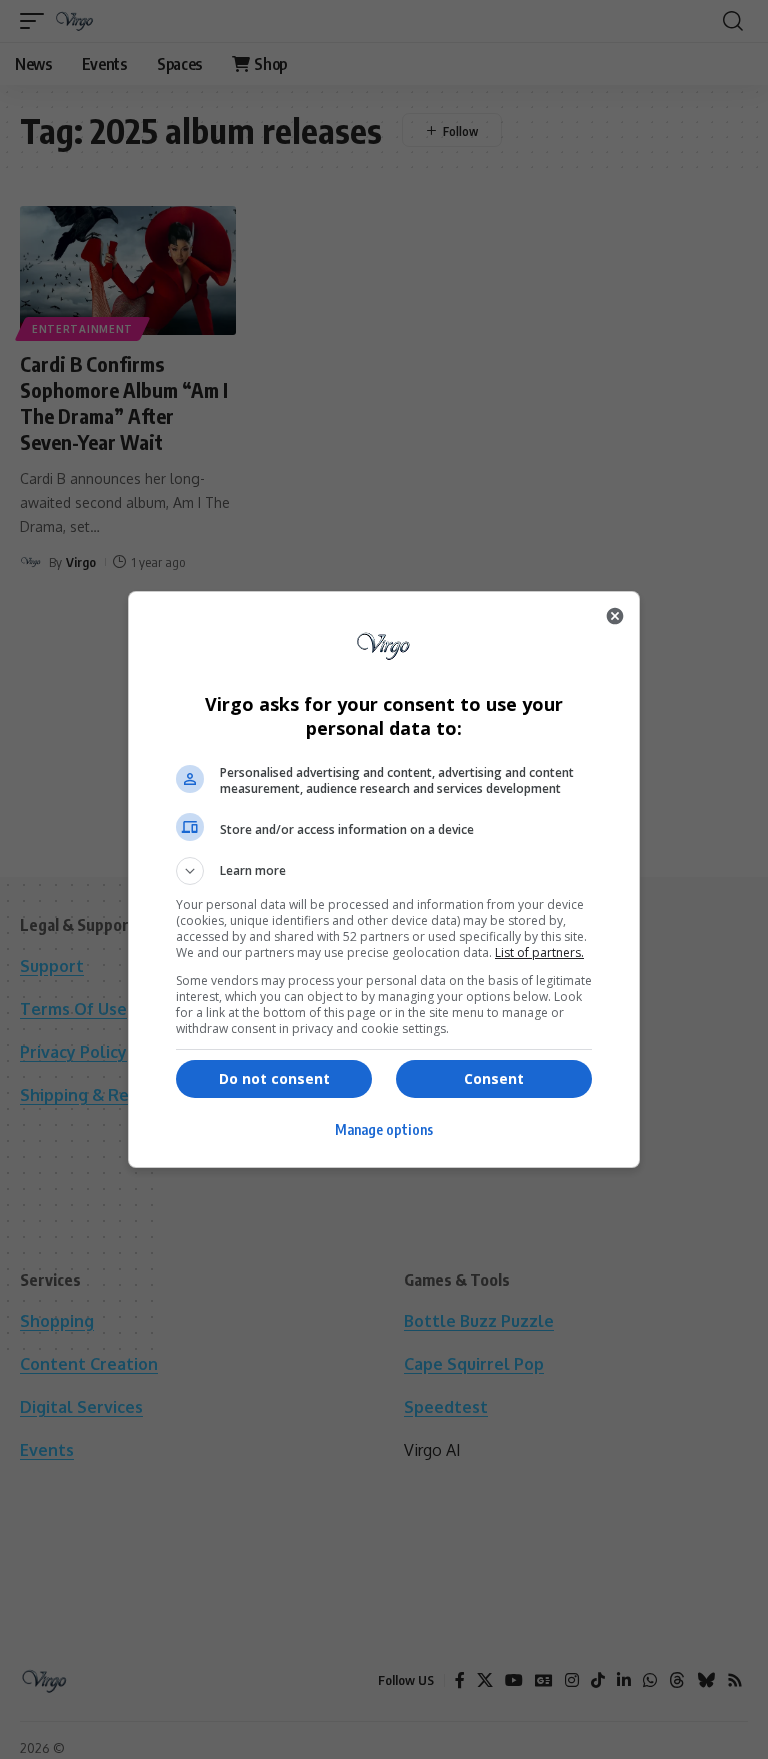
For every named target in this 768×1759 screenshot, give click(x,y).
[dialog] (384, 879)
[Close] (615, 616)
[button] (384, 871)
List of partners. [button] (539, 952)
